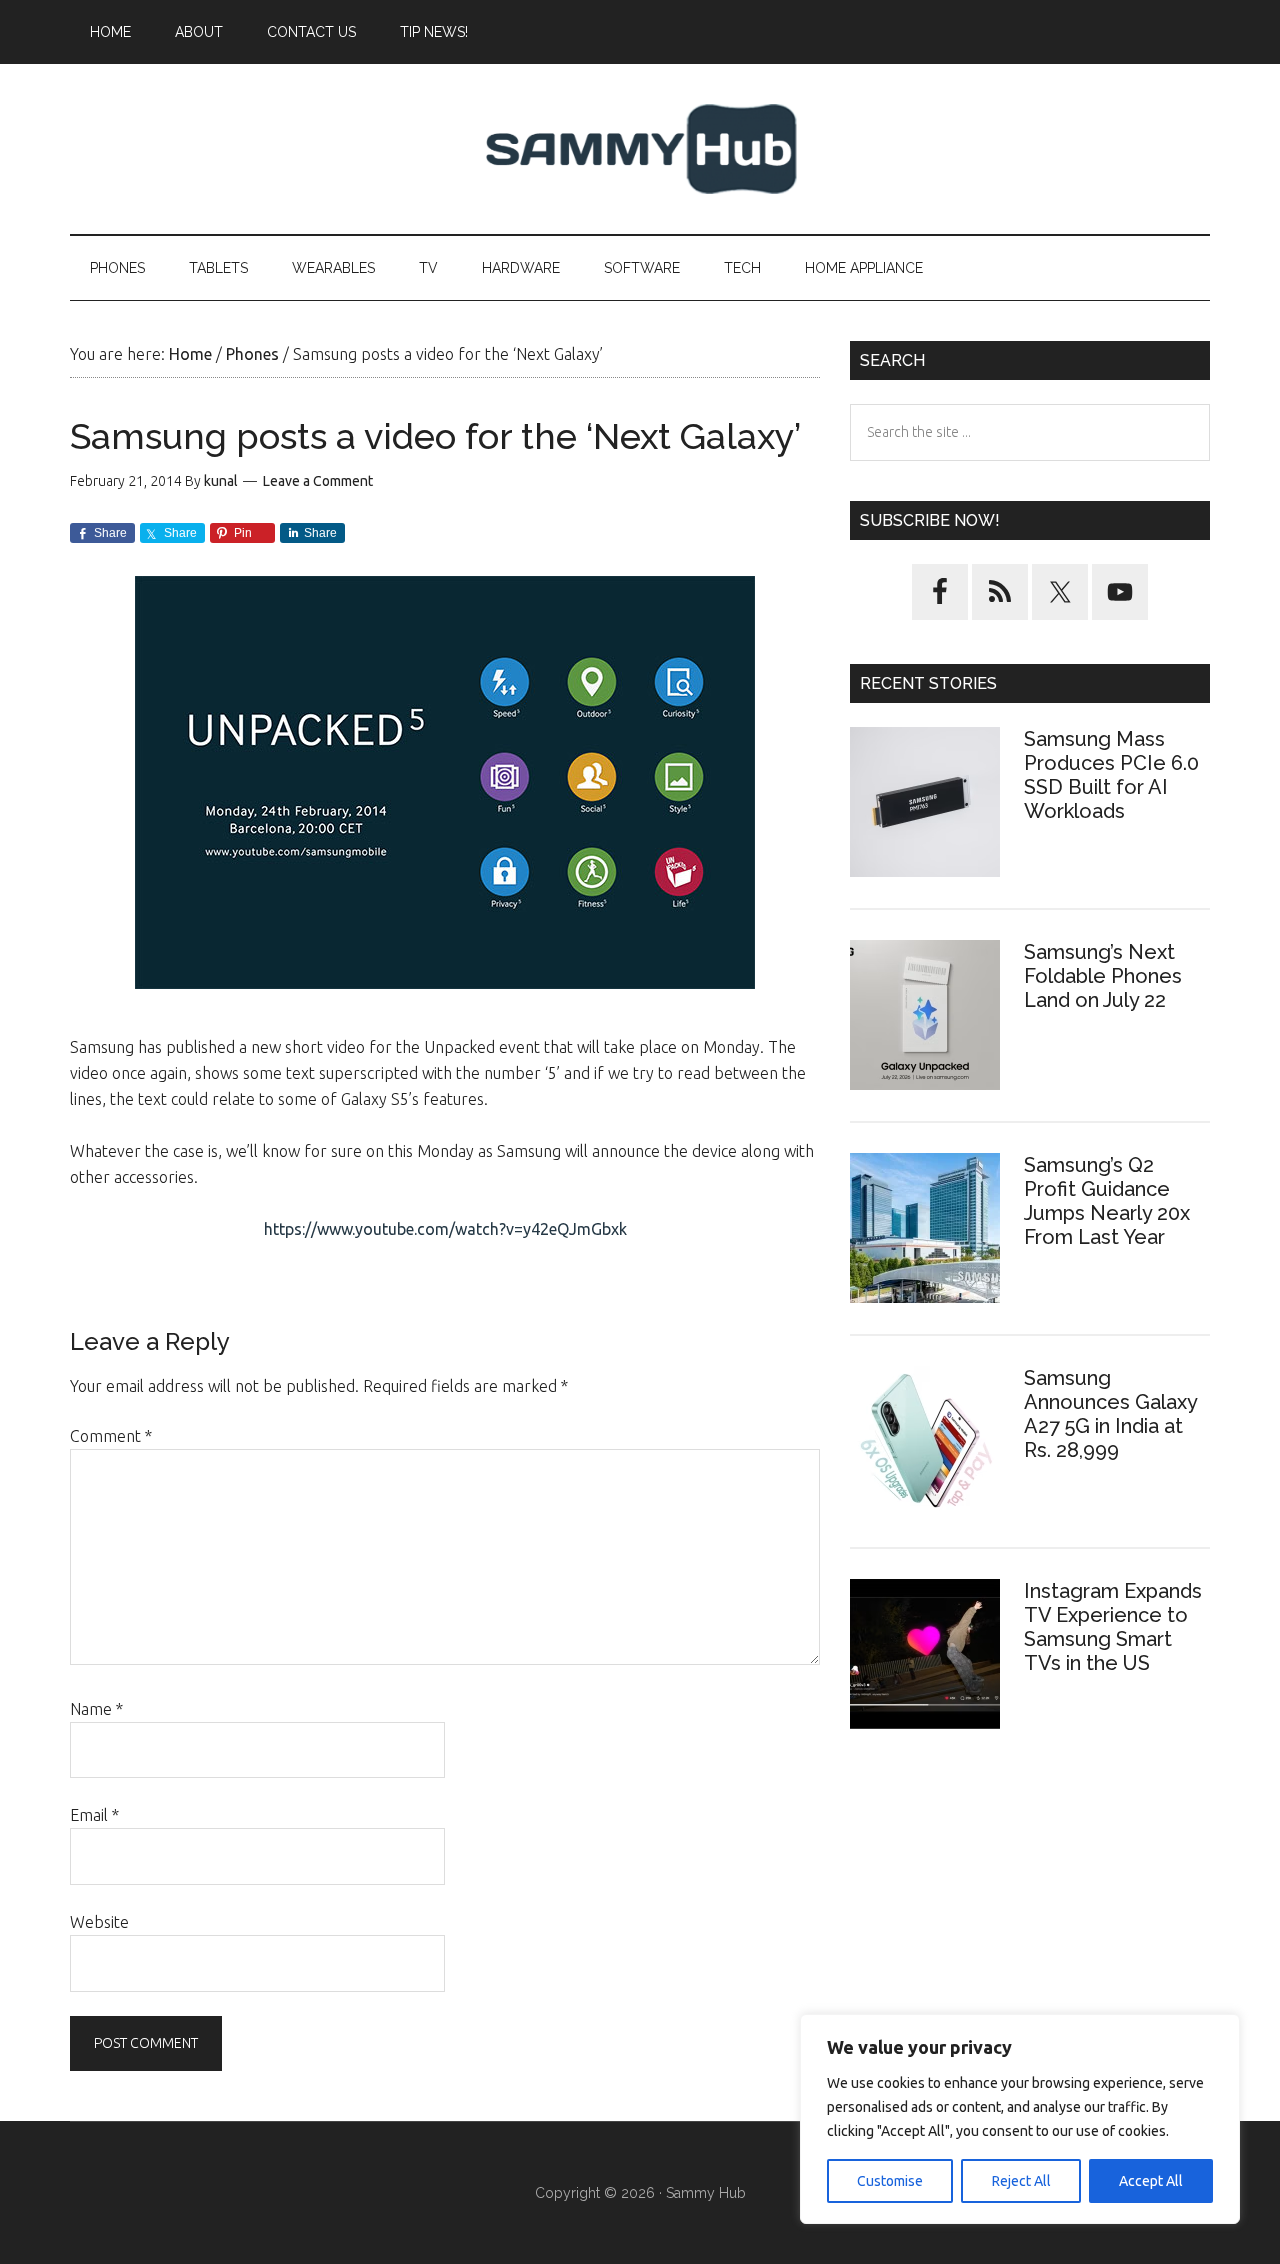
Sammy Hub (640, 149)
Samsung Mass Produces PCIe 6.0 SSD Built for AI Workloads (1111, 775)
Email (94, 1815)
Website (99, 1922)
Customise (890, 2181)
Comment (111, 1436)
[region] (1020, 2119)
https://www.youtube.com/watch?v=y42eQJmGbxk (445, 1229)
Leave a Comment (318, 481)
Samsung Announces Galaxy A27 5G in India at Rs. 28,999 (1110, 1414)
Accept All (1151, 2181)
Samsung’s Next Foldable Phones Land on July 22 (1103, 976)
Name (96, 1709)
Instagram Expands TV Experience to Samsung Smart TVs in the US (1113, 1627)
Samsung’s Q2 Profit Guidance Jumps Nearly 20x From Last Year (1107, 1201)
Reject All (1021, 2181)
